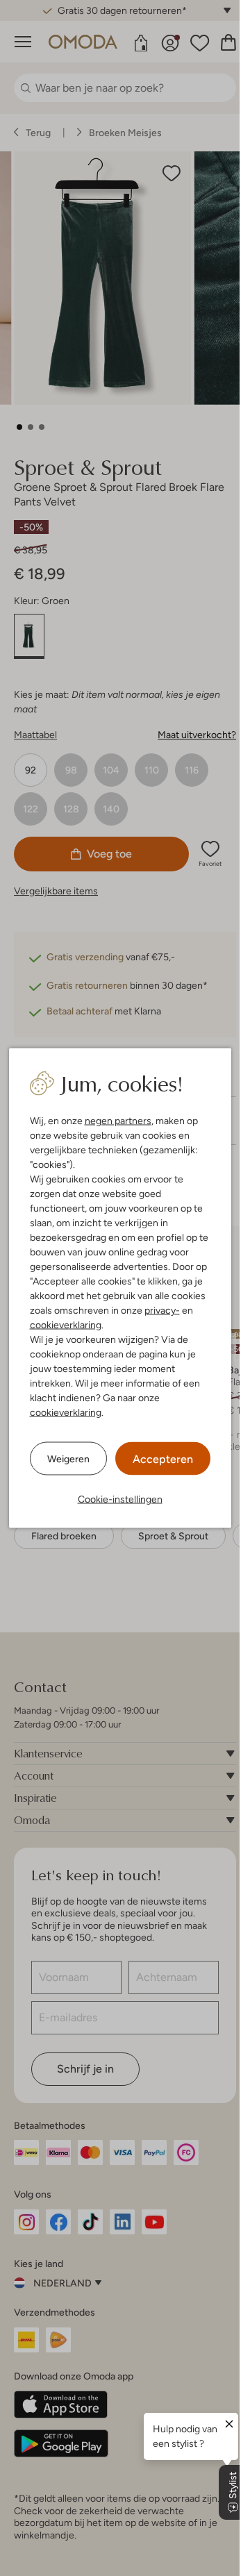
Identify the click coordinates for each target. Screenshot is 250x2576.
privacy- (162, 1310)
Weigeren (68, 1458)
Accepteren (163, 1459)
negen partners (118, 1121)
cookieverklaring (66, 1325)
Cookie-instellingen (120, 1499)
